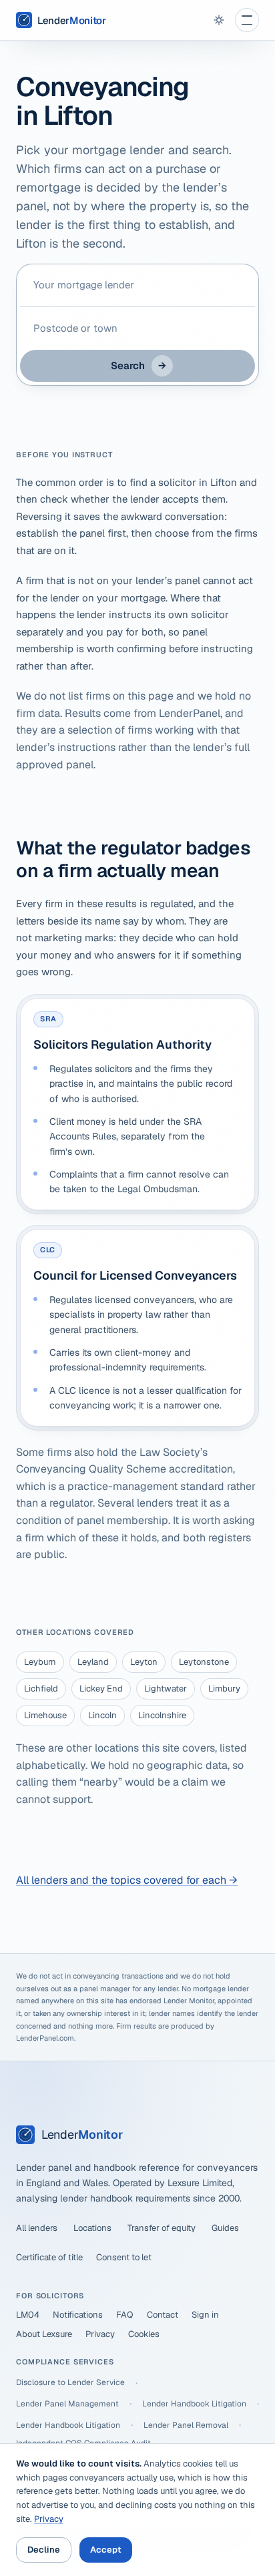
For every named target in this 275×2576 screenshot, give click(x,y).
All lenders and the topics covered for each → (127, 1880)
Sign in (205, 2315)
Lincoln (102, 1715)
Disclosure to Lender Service (70, 2382)
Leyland (93, 1662)
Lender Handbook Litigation (194, 2404)
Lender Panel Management (67, 2404)
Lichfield (41, 1689)
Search (139, 365)
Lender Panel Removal (186, 2425)
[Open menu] (247, 20)
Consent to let (124, 2257)
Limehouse (45, 1715)
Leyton (144, 1662)
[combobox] (137, 285)
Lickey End (101, 1689)
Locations (92, 2228)
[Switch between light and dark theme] (219, 20)
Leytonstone (204, 1662)
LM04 (28, 2315)
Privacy (100, 2334)
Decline (44, 2550)
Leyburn (40, 1662)
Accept (106, 2550)
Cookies (144, 2334)
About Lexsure (44, 2334)
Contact (163, 2315)
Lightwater (166, 1689)
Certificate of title (49, 2257)
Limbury (224, 1689)
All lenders (37, 2228)
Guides (225, 2228)
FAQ (125, 2315)
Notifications (78, 2315)
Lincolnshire (162, 1715)
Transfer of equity (162, 2228)
